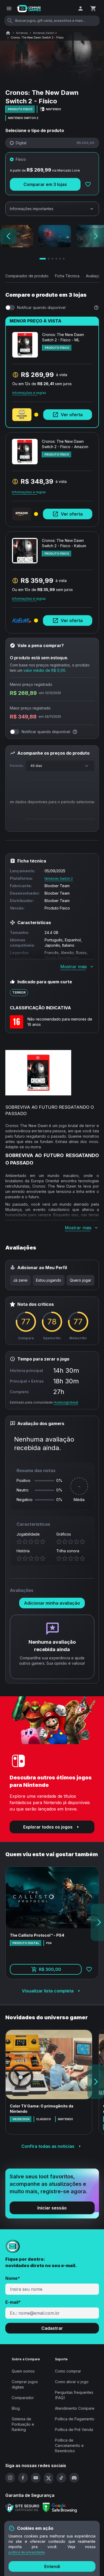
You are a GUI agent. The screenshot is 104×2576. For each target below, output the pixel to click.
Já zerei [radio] (20, 1280)
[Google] (60, 2508)
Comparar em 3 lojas (45, 184)
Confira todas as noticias (48, 2146)
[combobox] (60, 766)
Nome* (13, 2278)
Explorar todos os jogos (48, 1827)
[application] (52, 803)
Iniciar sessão (52, 2208)
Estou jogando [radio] (49, 1280)
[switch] (10, 308)
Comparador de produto (27, 276)
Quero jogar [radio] (81, 1280)
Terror (19, 992)
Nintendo (22, 33)
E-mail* (13, 2302)
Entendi (52, 2566)
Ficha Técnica (67, 276)
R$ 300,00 (60, 1971)
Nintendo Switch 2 (45, 33)
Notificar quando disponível (41, 307)
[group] (52, 1280)
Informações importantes (32, 209)
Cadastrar (52, 2328)
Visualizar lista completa (48, 1991)
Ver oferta (72, 415)
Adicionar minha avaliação (52, 1603)
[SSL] (22, 2508)
